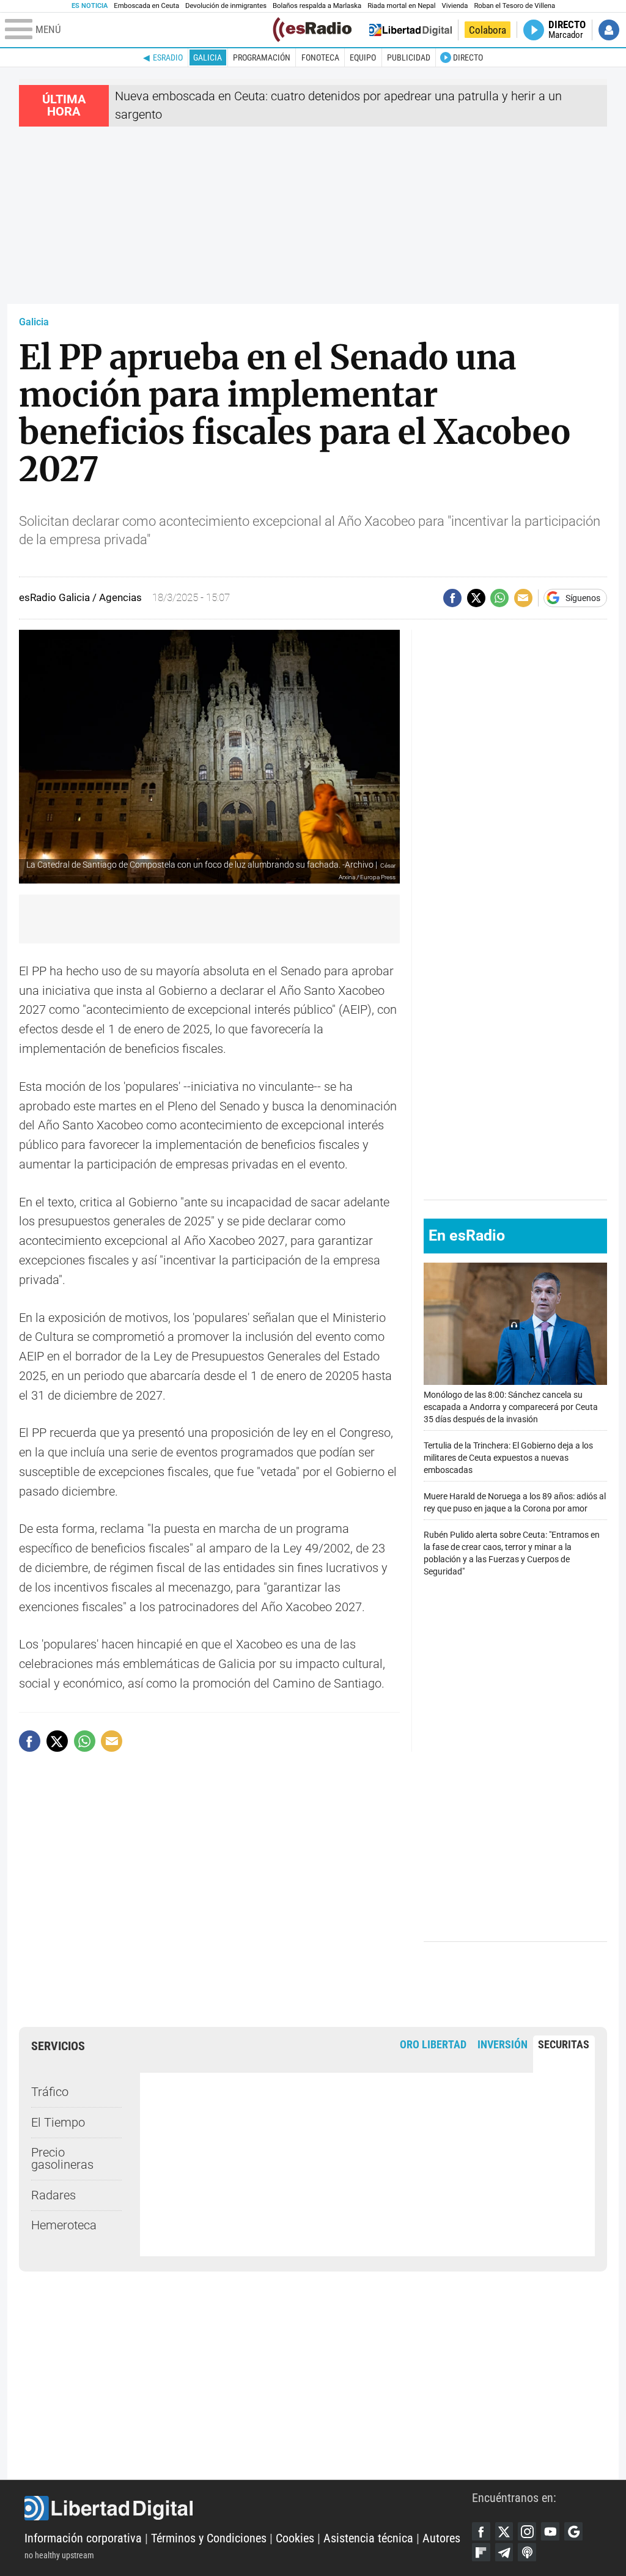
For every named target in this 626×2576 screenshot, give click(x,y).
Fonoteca (320, 57)
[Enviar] (499, 598)
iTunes (527, 2552)
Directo (468, 57)
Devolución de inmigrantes (226, 6)
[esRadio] (312, 30)
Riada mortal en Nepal (401, 6)
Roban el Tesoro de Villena (514, 6)
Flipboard (481, 2552)
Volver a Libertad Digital (411, 30)
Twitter (504, 2531)
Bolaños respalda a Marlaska (317, 6)
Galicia (208, 57)
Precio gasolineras (62, 2159)
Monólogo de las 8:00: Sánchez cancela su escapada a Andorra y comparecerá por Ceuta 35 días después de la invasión (511, 1407)
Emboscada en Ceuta (146, 6)
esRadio (168, 57)
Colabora (488, 30)
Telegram (504, 2552)
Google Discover (573, 2531)
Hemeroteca (64, 2225)
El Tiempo (58, 2123)
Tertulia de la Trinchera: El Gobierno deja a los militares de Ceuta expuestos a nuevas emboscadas (508, 1458)
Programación (262, 57)
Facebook (481, 2531)
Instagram (527, 2531)
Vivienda (455, 6)
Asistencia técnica (368, 2538)
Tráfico (50, 2092)
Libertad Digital (248, 2508)
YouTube (550, 2531)
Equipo (363, 57)
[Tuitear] (476, 598)
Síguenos (583, 598)
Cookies (295, 2538)
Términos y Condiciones (209, 2538)
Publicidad (409, 57)
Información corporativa (83, 2538)
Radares (53, 2195)
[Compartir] (452, 598)
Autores (441, 2538)
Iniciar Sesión (609, 30)
